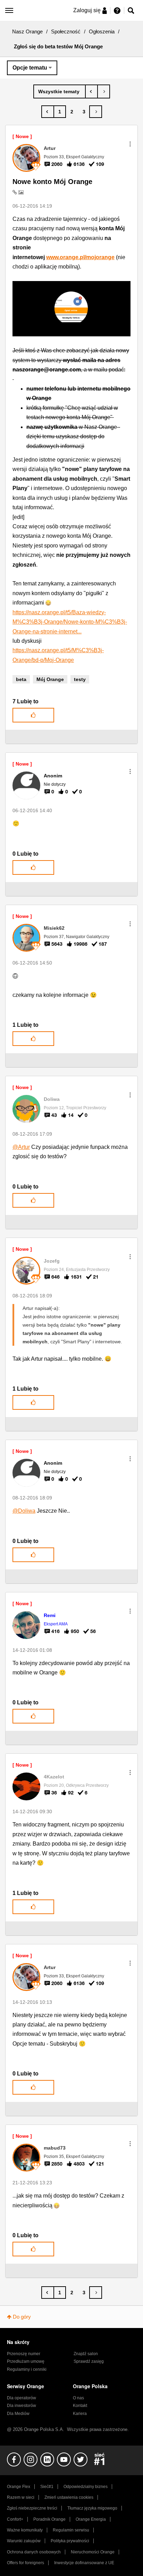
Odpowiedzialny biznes (86, 2487)
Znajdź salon (86, 2354)
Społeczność (66, 31)
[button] (130, 144)
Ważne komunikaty (25, 2530)
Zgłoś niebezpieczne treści (32, 2508)
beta (21, 679)
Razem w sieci (21, 2497)
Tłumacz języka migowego (92, 2508)
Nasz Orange (27, 31)
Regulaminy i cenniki (27, 2369)
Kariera (80, 2414)
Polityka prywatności (70, 2541)
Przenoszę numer (24, 2354)
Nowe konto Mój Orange (52, 182)
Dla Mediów (18, 2414)
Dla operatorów (22, 2398)
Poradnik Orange (49, 2519)
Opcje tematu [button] (30, 68)
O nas (78, 2398)
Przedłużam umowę (26, 2361)
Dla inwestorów (22, 2406)
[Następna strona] (96, 112)
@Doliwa (24, 1511)
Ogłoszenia (102, 31)
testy (80, 679)
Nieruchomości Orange (93, 2552)
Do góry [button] (22, 2317)
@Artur (21, 1147)
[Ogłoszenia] (60, 91)
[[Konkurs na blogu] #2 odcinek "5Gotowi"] (104, 91)
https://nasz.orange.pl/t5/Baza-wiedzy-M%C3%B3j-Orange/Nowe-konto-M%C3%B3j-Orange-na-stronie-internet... (70, 622)
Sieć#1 (47, 2487)
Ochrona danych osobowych (34, 2552)
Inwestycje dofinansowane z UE (84, 2563)
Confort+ (15, 2519)
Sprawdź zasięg (89, 2361)
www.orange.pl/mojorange (80, 257)
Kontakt (80, 2406)
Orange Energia (91, 2519)
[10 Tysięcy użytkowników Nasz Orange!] (91, 91)
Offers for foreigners (26, 2563)
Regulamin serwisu (71, 2530)
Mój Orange (50, 679)
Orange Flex (19, 2487)
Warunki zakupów (24, 2541)
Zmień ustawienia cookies (69, 2497)
